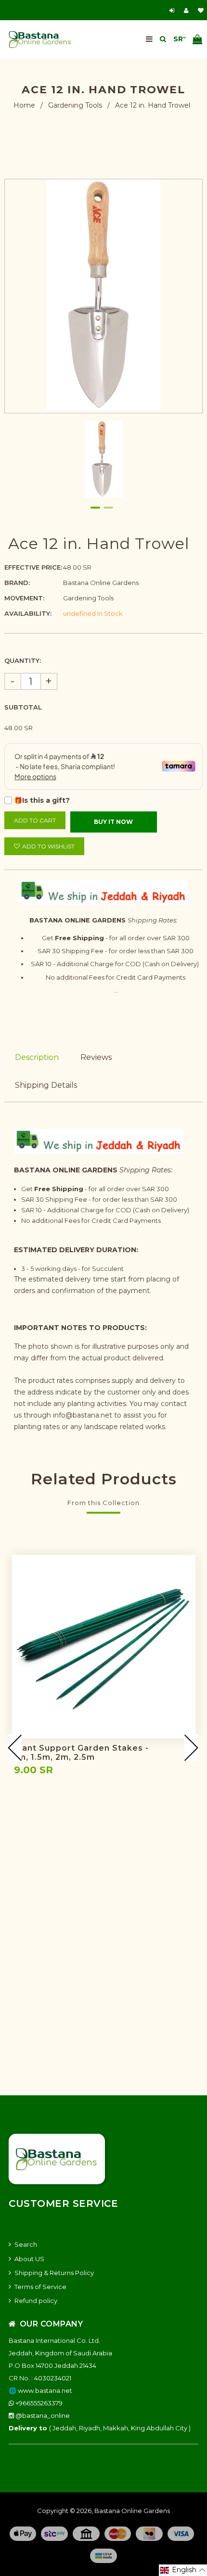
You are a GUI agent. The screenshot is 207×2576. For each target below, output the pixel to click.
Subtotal (23, 707)
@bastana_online (42, 2415)
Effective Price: (33, 567)
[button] (183, 2570)
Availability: (28, 613)
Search (26, 2244)
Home (24, 105)
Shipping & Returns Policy (54, 2273)
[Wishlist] (201, 10)
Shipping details (46, 1085)
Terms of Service (40, 2287)
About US (29, 2259)
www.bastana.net (45, 2390)
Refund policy (36, 2301)
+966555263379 (38, 2403)
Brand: (17, 583)
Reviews (96, 1057)
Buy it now (113, 822)
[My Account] (188, 10)
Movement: (24, 598)
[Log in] (173, 10)
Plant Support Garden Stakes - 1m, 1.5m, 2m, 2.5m (81, 1753)
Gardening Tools (75, 105)
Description (37, 1057)
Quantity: (23, 660)
